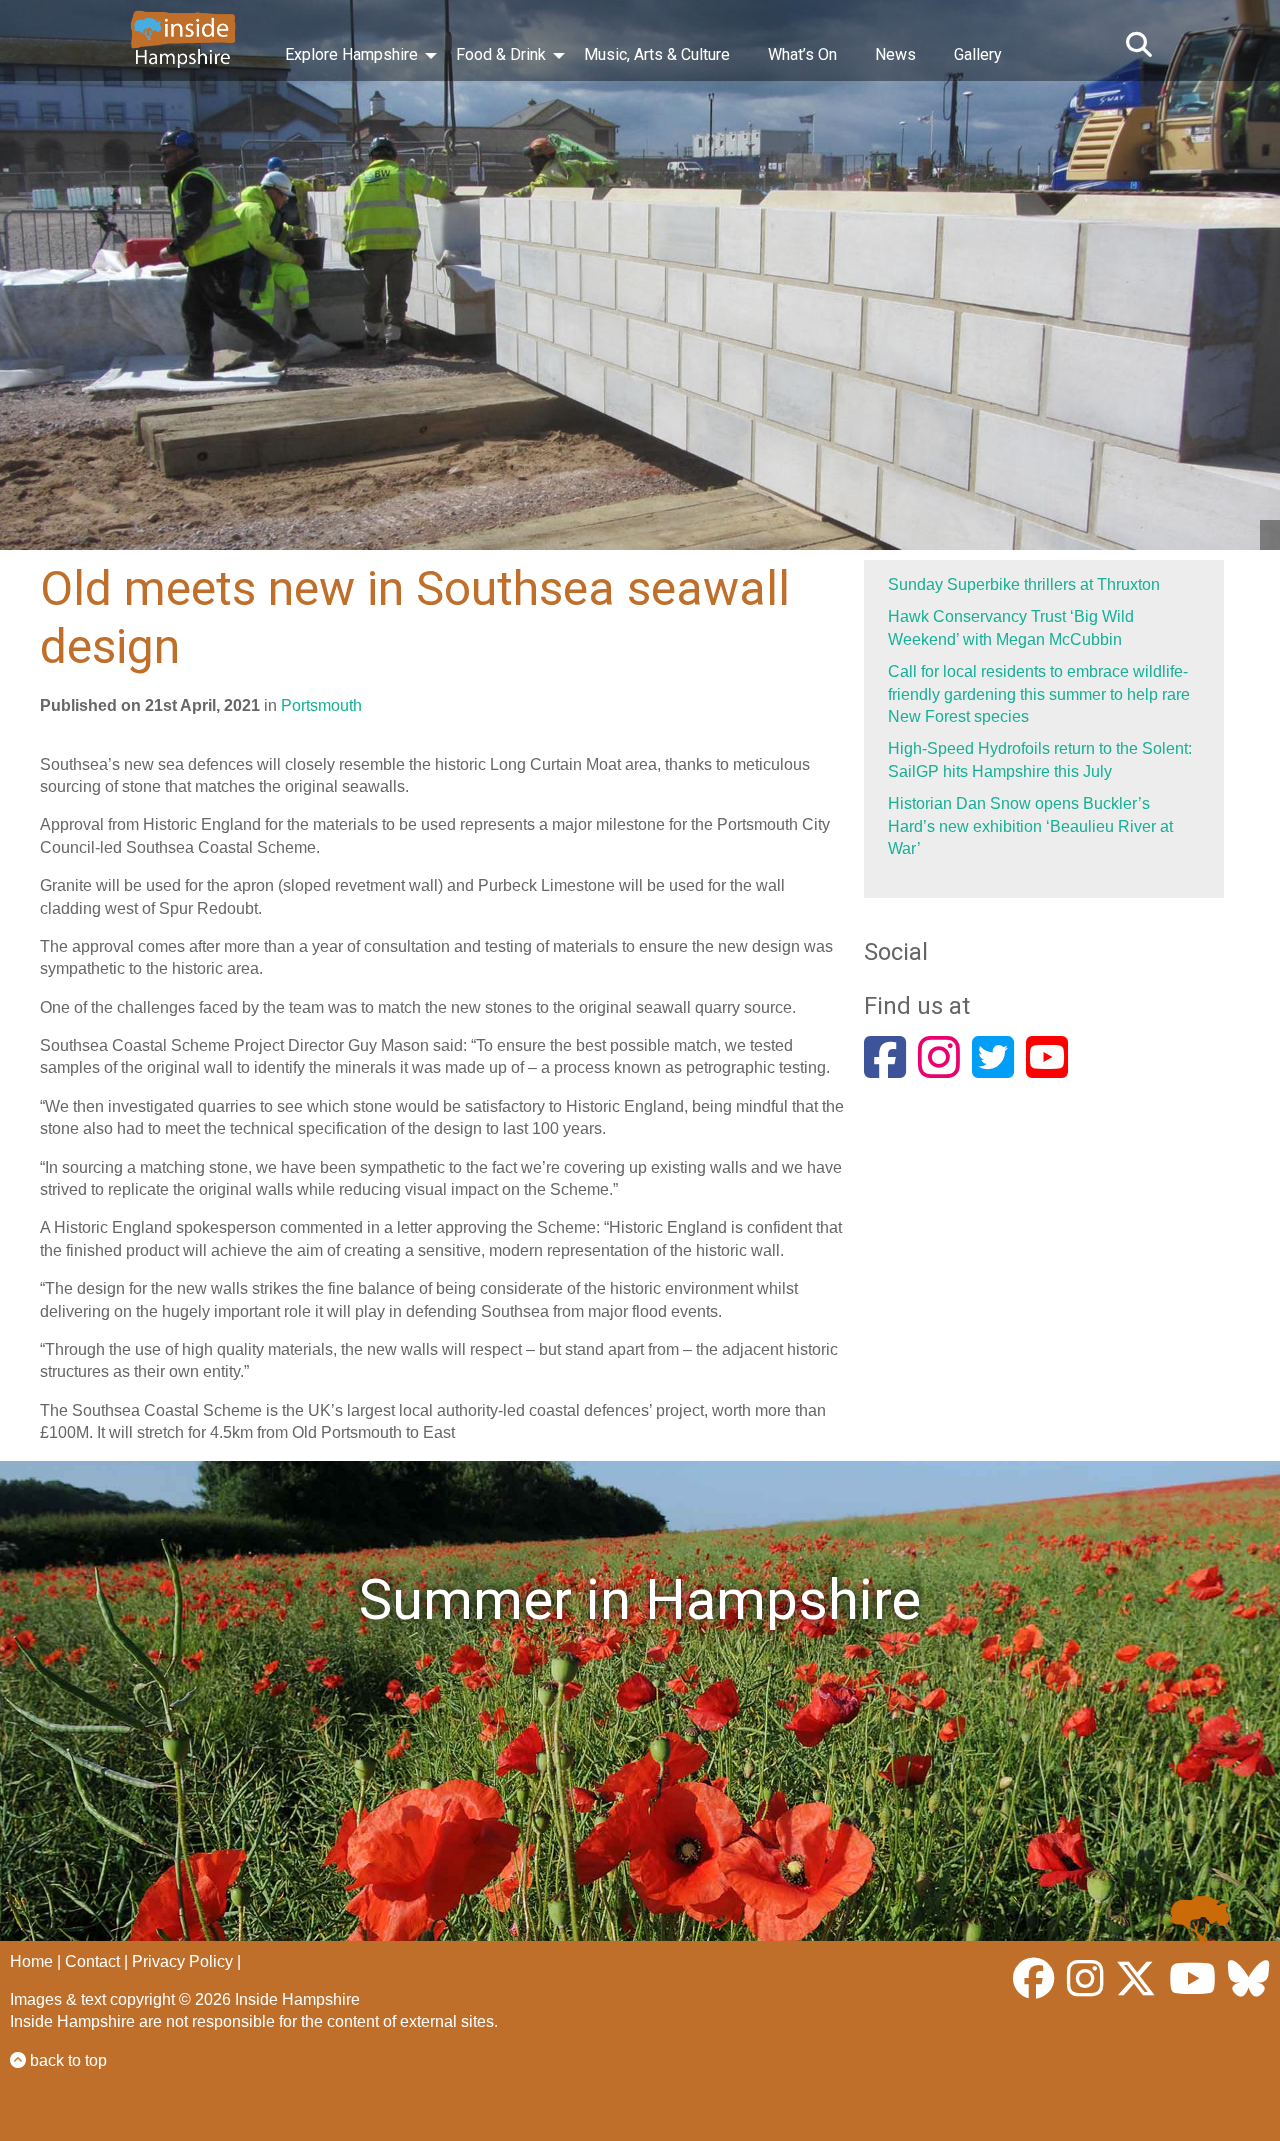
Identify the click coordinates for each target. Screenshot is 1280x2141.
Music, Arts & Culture (657, 54)
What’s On (802, 54)
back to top (66, 2060)
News (895, 54)
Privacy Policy (182, 1961)
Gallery (978, 54)
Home (31, 1961)
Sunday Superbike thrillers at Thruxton (1024, 584)
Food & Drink (501, 54)
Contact (92, 1961)
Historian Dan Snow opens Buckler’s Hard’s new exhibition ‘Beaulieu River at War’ (1030, 826)
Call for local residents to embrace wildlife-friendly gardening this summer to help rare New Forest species (1039, 694)
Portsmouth (321, 705)
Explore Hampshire (351, 54)
